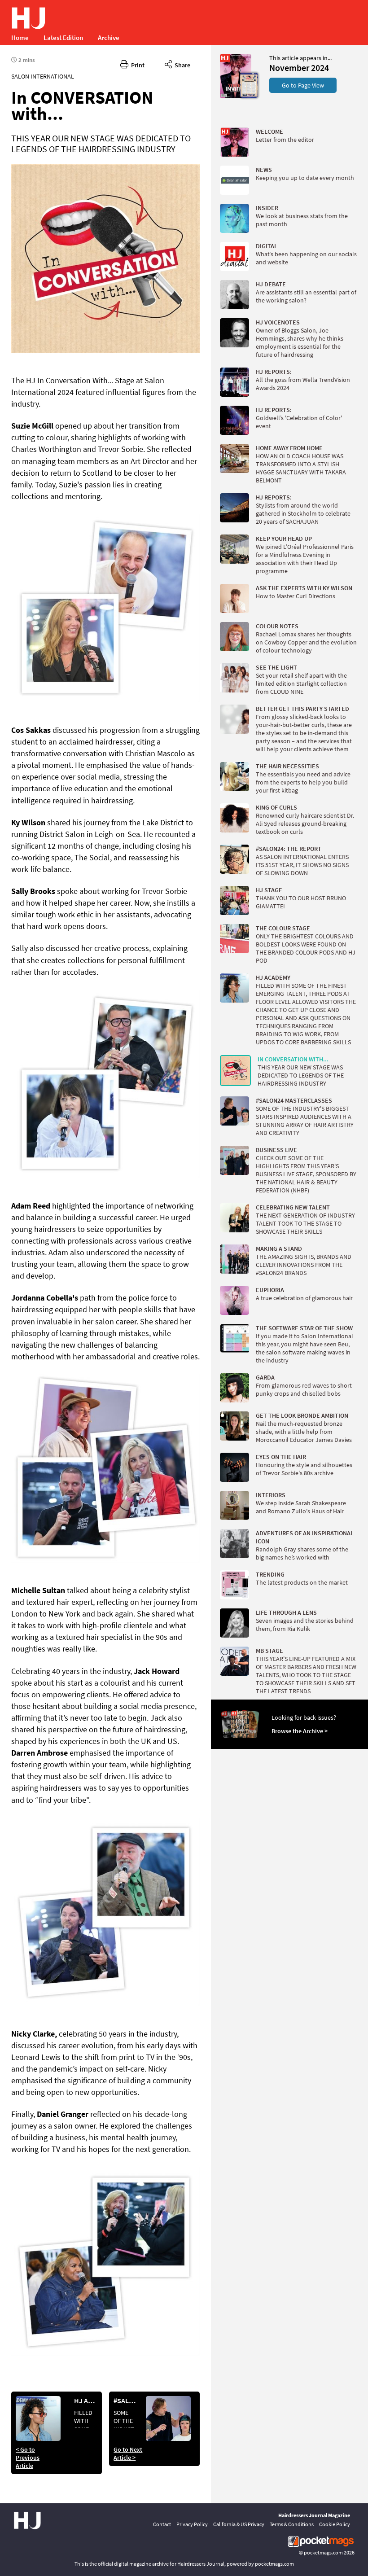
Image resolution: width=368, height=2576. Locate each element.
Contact (162, 2524)
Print (136, 65)
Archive (109, 37)
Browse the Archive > (300, 1731)
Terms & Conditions (292, 2524)
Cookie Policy (335, 2524)
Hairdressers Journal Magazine (314, 2515)
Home (20, 37)
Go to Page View (303, 85)
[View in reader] (236, 96)
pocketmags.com (323, 2552)
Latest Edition (63, 37)
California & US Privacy (239, 2524)
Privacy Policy (192, 2524)
